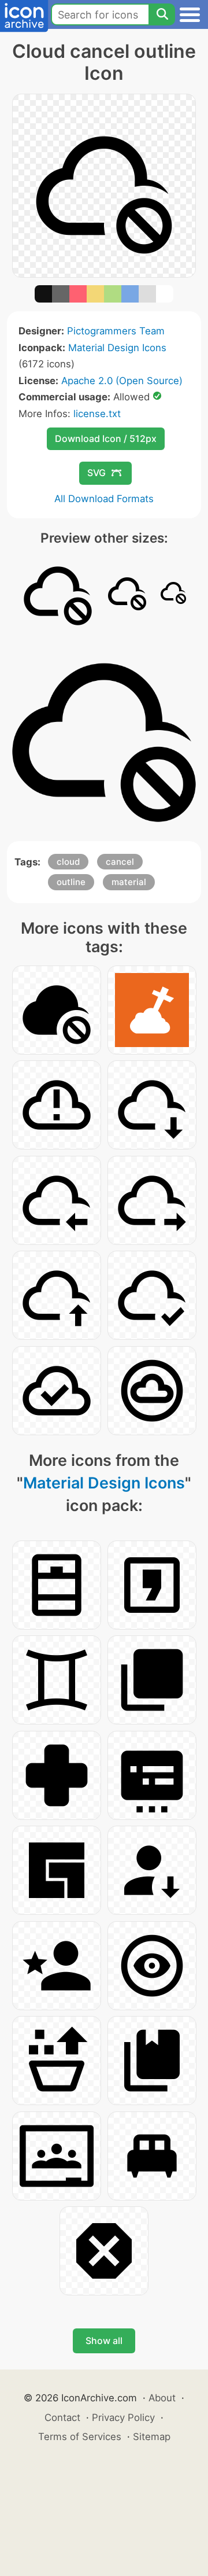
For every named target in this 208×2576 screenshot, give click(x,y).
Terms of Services (80, 2437)
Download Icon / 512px (106, 438)
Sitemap (152, 2437)
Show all (104, 2341)
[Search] (162, 14)
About (162, 2398)
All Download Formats (104, 499)
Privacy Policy (123, 2417)
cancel (120, 862)
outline (71, 882)
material (129, 882)
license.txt (97, 414)
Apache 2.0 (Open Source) (122, 381)
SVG (96, 473)
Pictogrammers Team (116, 331)
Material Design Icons (117, 348)
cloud (68, 862)
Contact (62, 2417)
